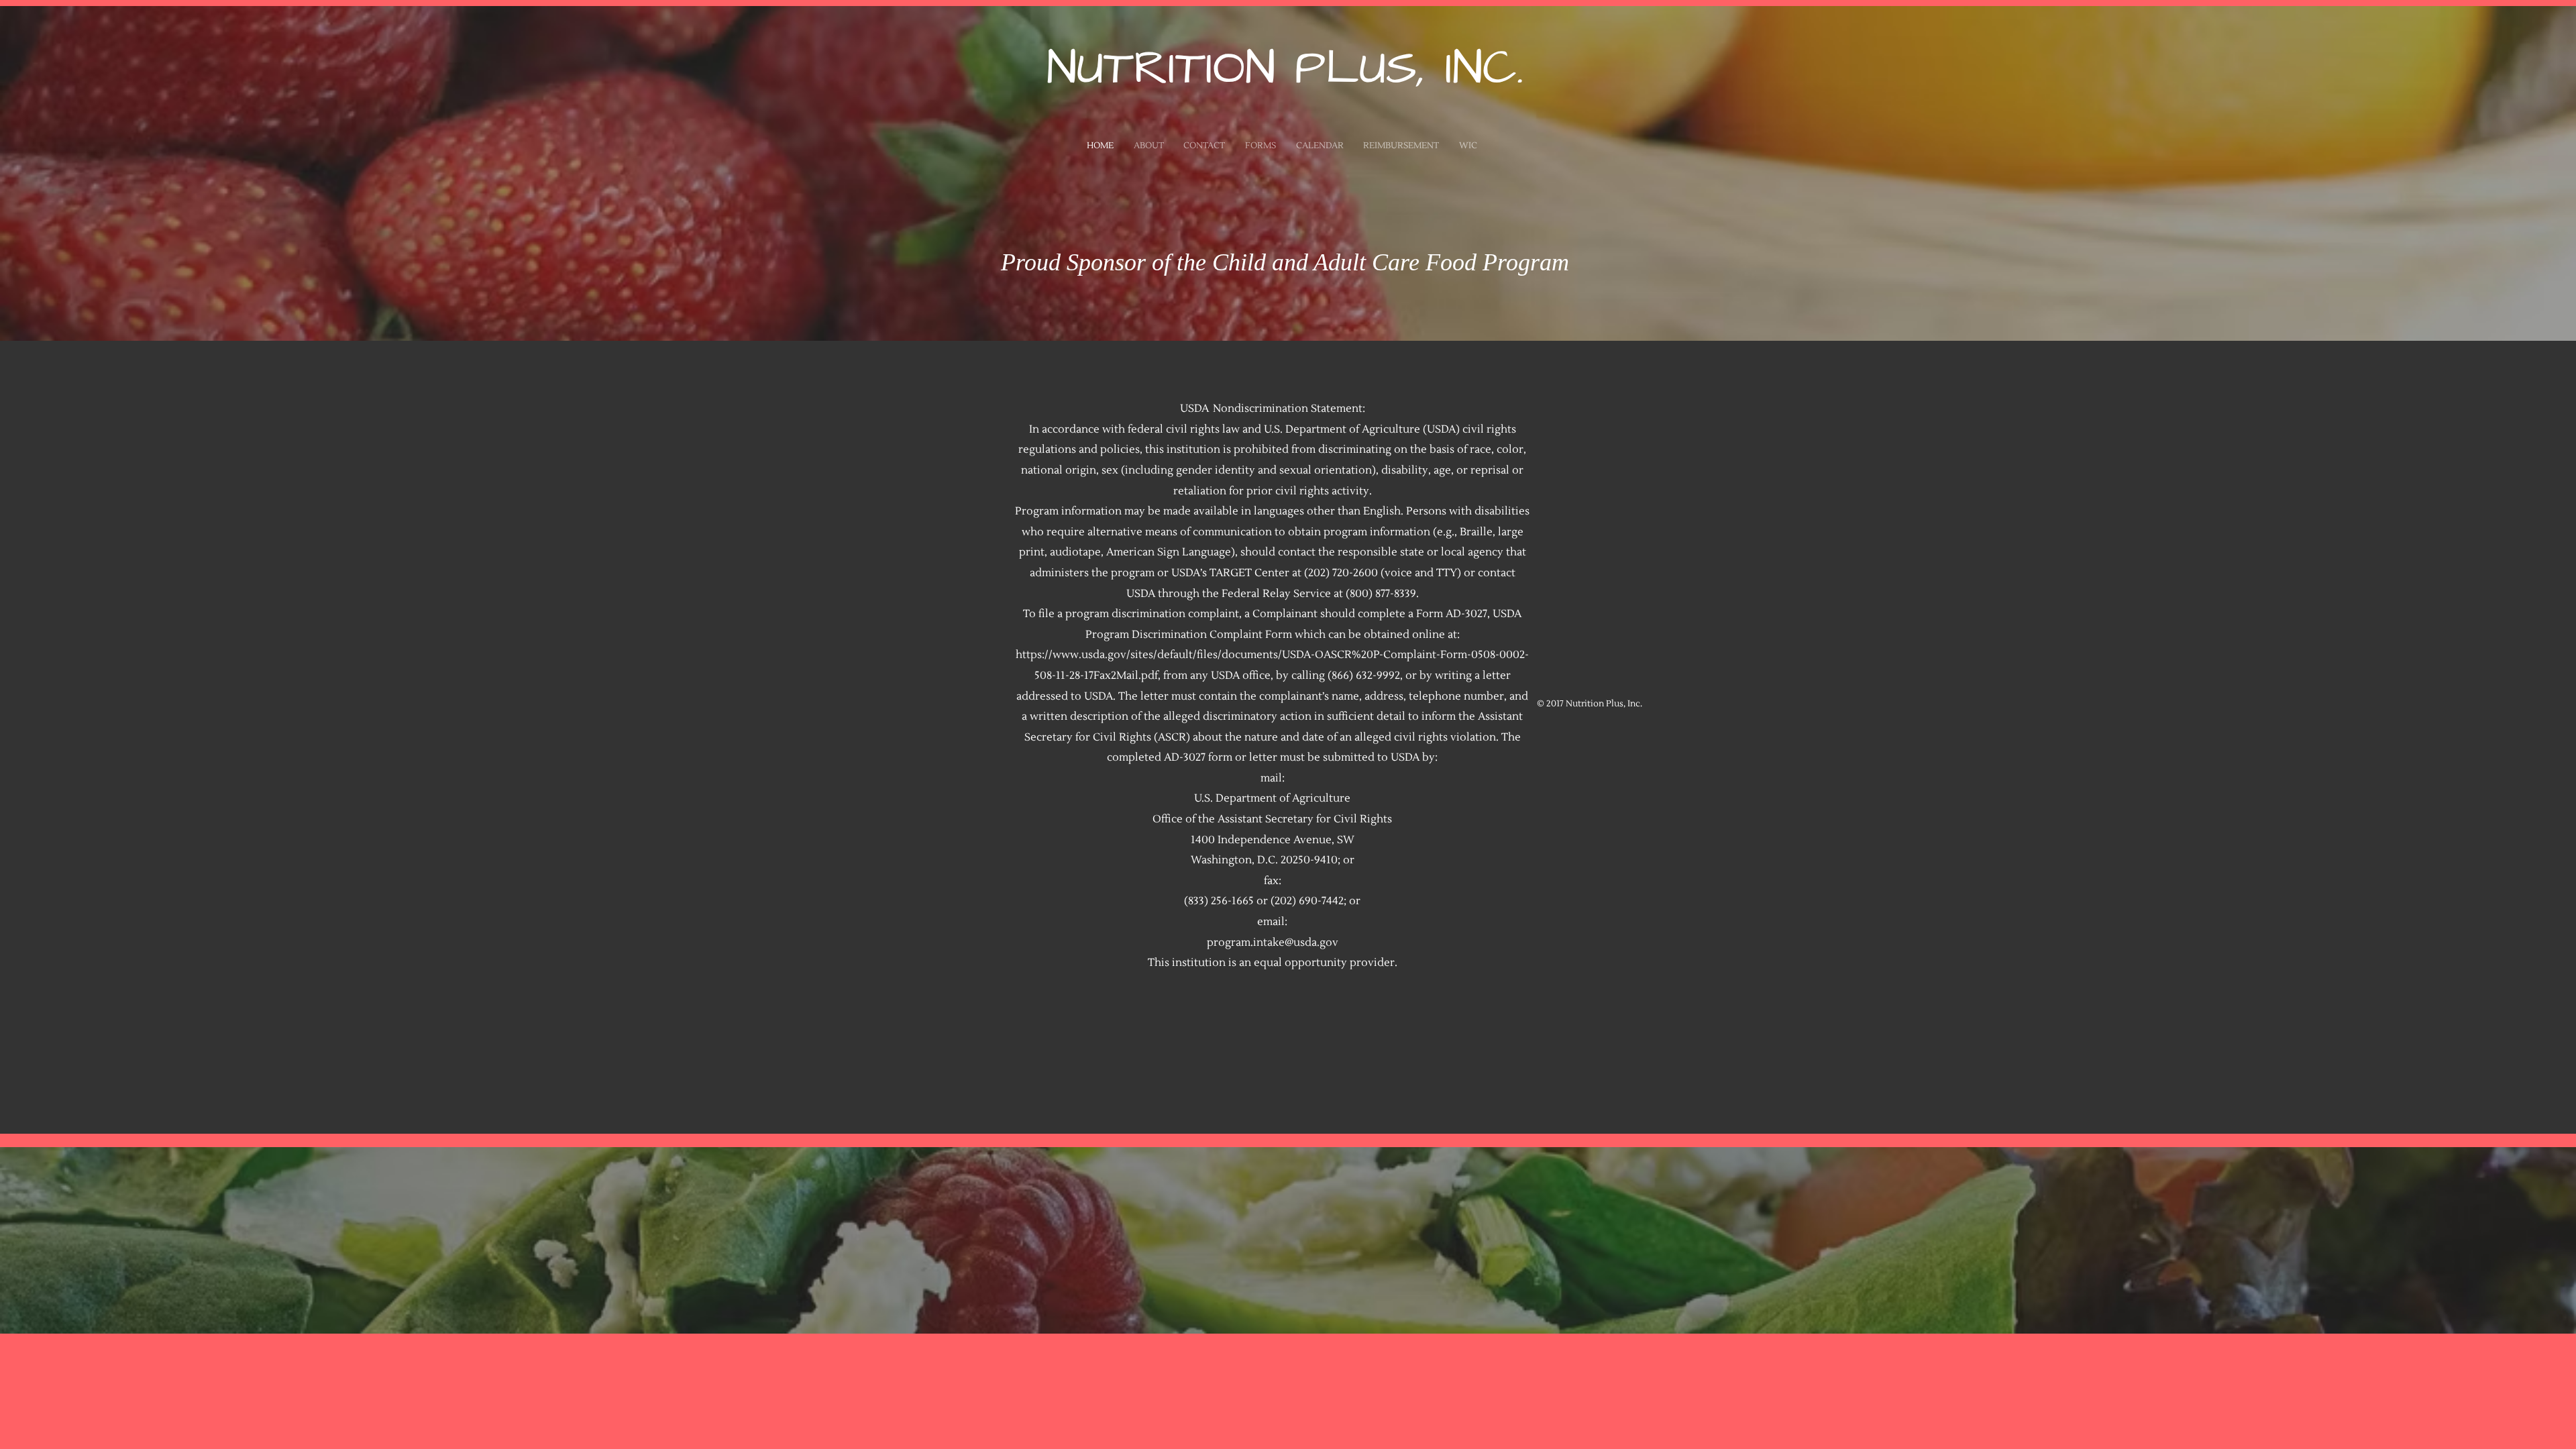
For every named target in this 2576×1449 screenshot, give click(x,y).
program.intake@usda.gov (1273, 943)
